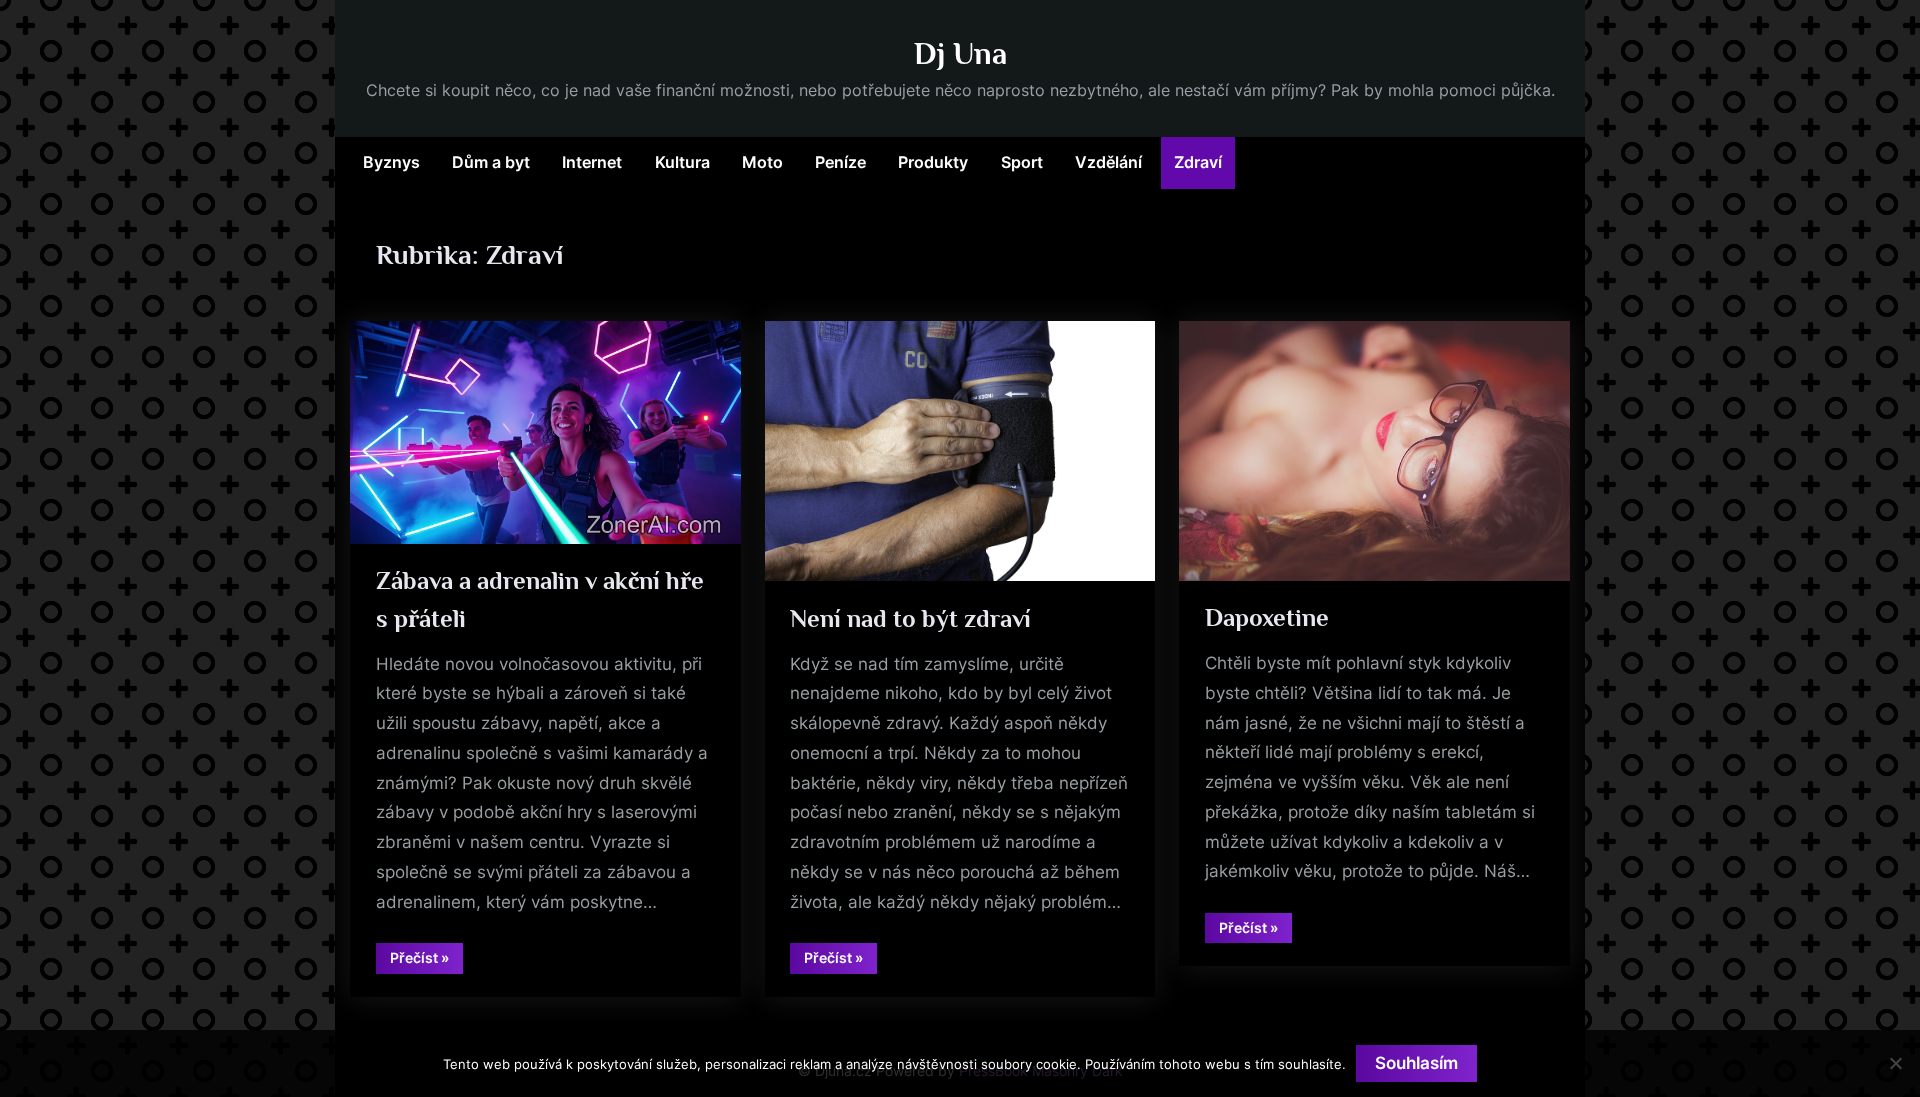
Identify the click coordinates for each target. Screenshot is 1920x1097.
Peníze (840, 162)
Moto (762, 162)
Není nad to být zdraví (910, 618)
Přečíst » (426, 961)
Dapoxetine (1267, 617)
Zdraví (1198, 162)
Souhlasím (1416, 1063)
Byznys (391, 162)
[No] (1895, 1063)
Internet (592, 162)
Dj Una (960, 53)
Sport (1022, 162)
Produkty (933, 162)
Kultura (682, 162)
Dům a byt (491, 162)
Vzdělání (1108, 162)
